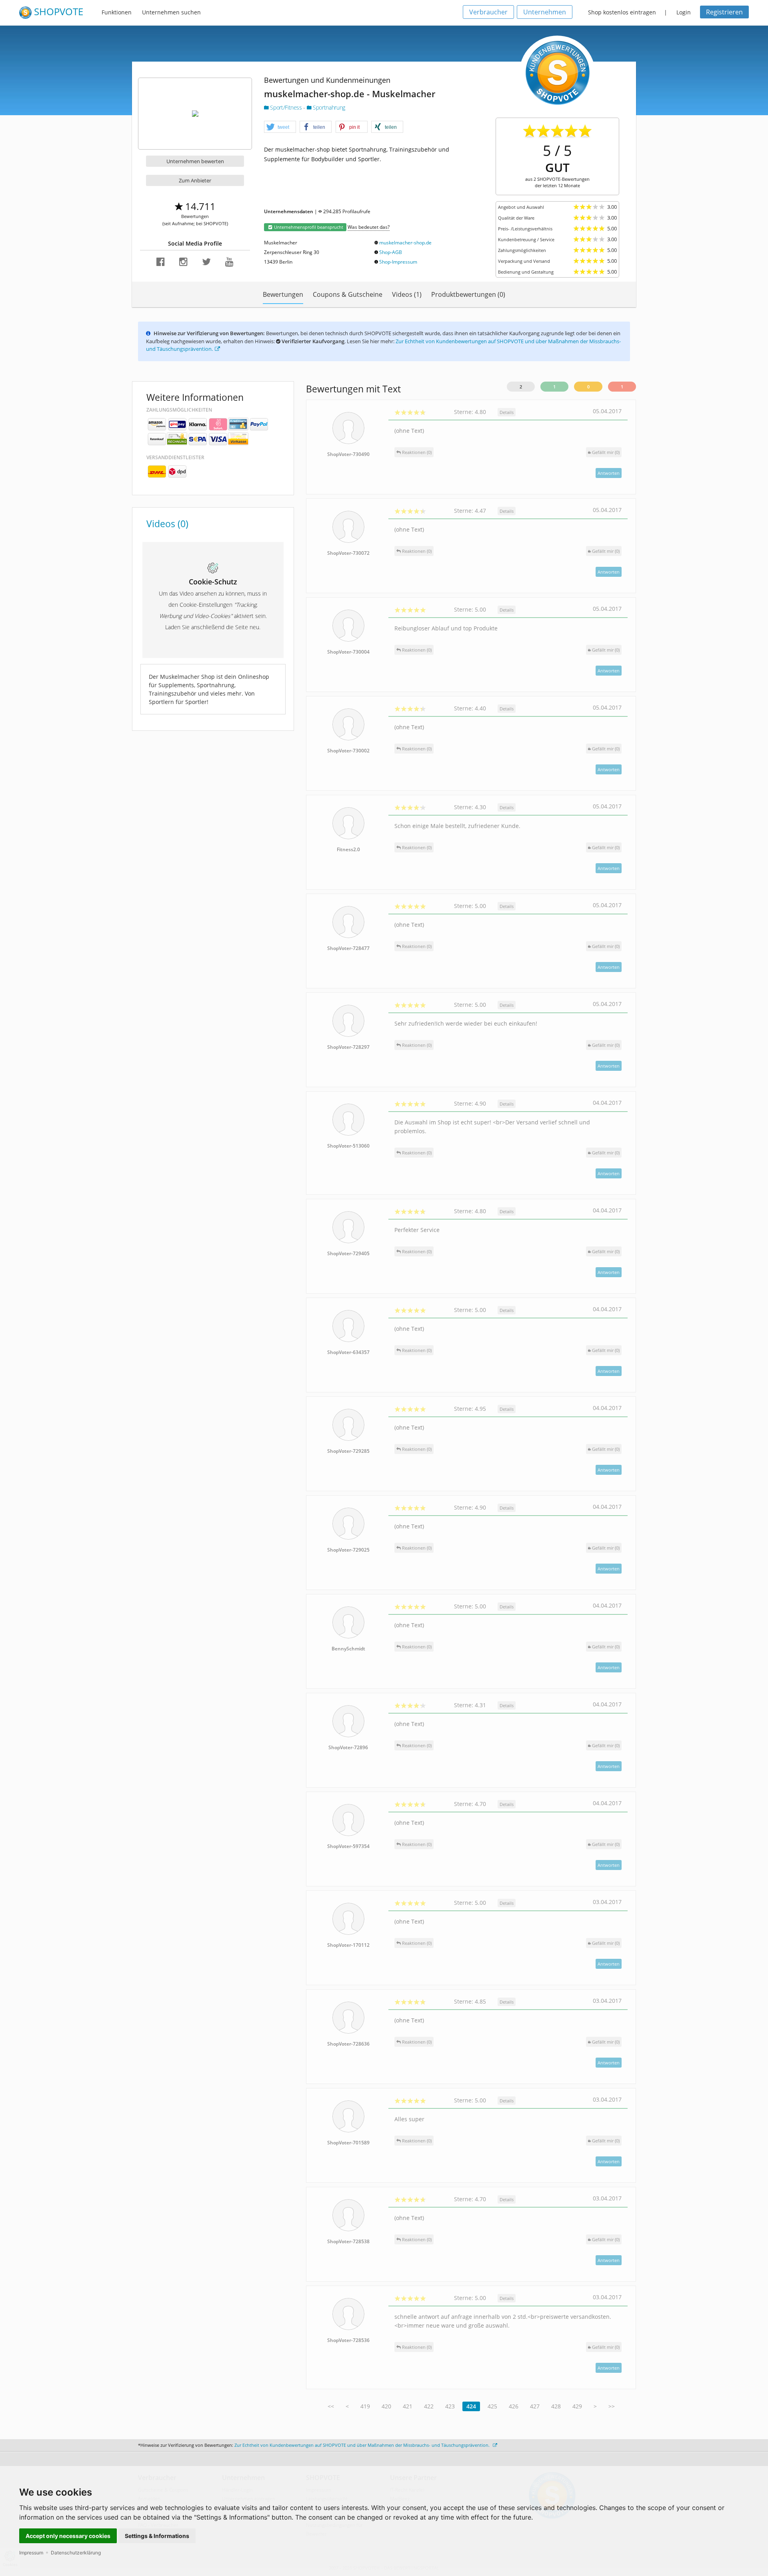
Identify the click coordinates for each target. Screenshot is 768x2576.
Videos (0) (167, 524)
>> (612, 2406)
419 (365, 2406)
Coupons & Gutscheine (348, 294)
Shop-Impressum (398, 262)
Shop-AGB (391, 252)
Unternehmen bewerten (195, 161)
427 (535, 2406)
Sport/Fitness (286, 107)
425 (492, 2406)
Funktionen (117, 12)
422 (429, 2406)
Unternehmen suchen (171, 12)
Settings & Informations (157, 2536)
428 (556, 2406)
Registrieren (724, 12)
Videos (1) (407, 294)
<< (331, 2406)
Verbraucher (488, 12)
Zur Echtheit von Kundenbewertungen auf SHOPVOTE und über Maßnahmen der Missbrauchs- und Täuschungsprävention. (363, 2445)
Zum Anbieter (195, 180)
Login (684, 12)
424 (471, 2406)
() (606, 452)
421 (408, 2406)
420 (386, 2406)
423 (450, 2406)
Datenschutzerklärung (76, 2553)
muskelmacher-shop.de (405, 243)
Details (507, 412)
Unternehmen (545, 12)
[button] (280, 127)
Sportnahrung (328, 107)
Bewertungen (283, 294)
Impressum (31, 2553)
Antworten (609, 473)
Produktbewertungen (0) (468, 294)
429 (577, 2406)
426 (514, 2406)
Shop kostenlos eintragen (622, 12)
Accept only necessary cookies (68, 2536)
